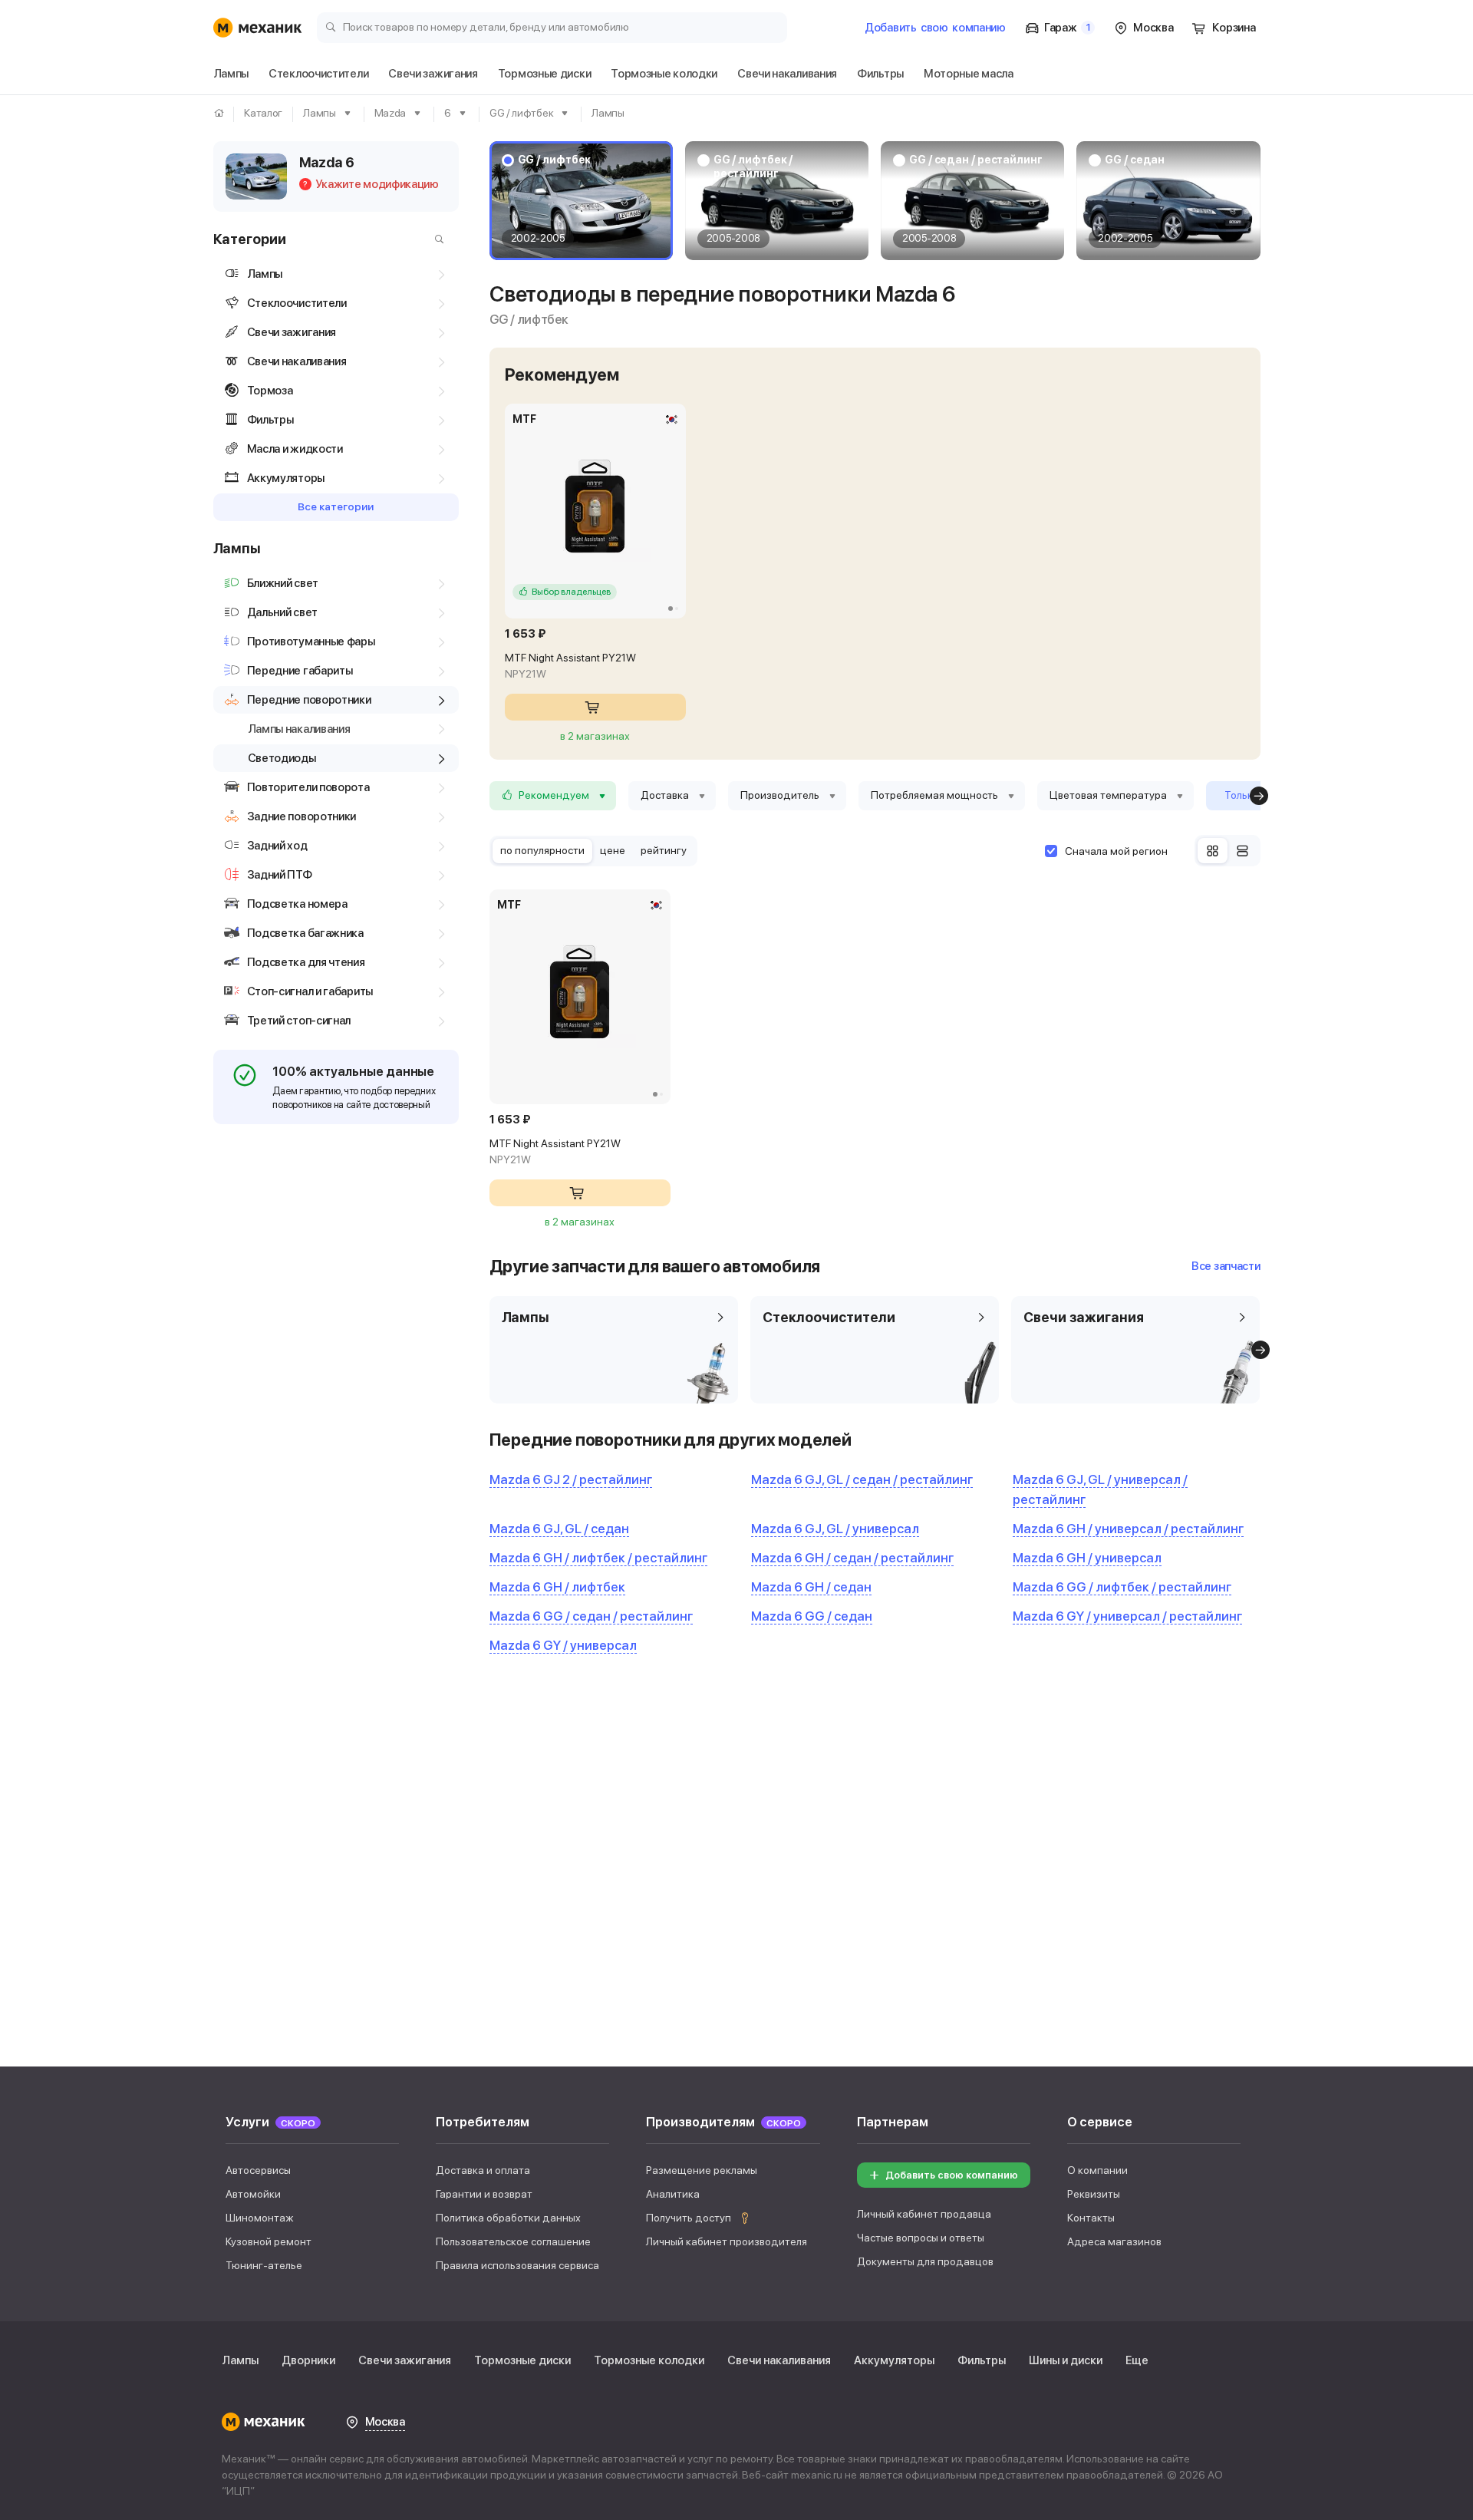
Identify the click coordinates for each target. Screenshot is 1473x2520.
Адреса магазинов (1114, 2241)
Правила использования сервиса (517, 2265)
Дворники (308, 2360)
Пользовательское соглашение (513, 2241)
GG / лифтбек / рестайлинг (753, 167)
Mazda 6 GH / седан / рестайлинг (852, 1558)
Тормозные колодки (649, 2360)
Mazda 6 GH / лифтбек (557, 1587)
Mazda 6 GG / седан (812, 1616)
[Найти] (436, 239)
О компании (1097, 2170)
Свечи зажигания (405, 2360)
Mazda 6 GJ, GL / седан (559, 1529)
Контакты (1091, 2218)
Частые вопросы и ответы (921, 2238)
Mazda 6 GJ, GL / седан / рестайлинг (862, 1479)
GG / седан (1135, 160)
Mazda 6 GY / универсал (563, 1645)
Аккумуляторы (894, 2360)
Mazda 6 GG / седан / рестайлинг (591, 1616)
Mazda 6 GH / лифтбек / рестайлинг (598, 1558)
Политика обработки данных (508, 2218)
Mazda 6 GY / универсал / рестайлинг (1127, 1616)
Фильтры (982, 2360)
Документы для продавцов (925, 2261)
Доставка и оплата (483, 2170)
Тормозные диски (522, 2360)
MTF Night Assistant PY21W (570, 666)
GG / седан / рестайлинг (976, 160)
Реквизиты (1094, 2194)
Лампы (240, 2360)
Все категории (336, 506)
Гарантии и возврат (484, 2194)
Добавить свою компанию (952, 2175)
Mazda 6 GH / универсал (1087, 1558)
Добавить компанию (935, 28)
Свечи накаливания (779, 2360)
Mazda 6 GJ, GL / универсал (835, 1529)
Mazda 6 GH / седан (811, 1587)
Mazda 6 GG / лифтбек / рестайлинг (1122, 1587)
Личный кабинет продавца (924, 2214)
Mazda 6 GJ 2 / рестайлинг (571, 1479)
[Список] (1242, 851)
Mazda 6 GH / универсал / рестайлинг (1128, 1529)
